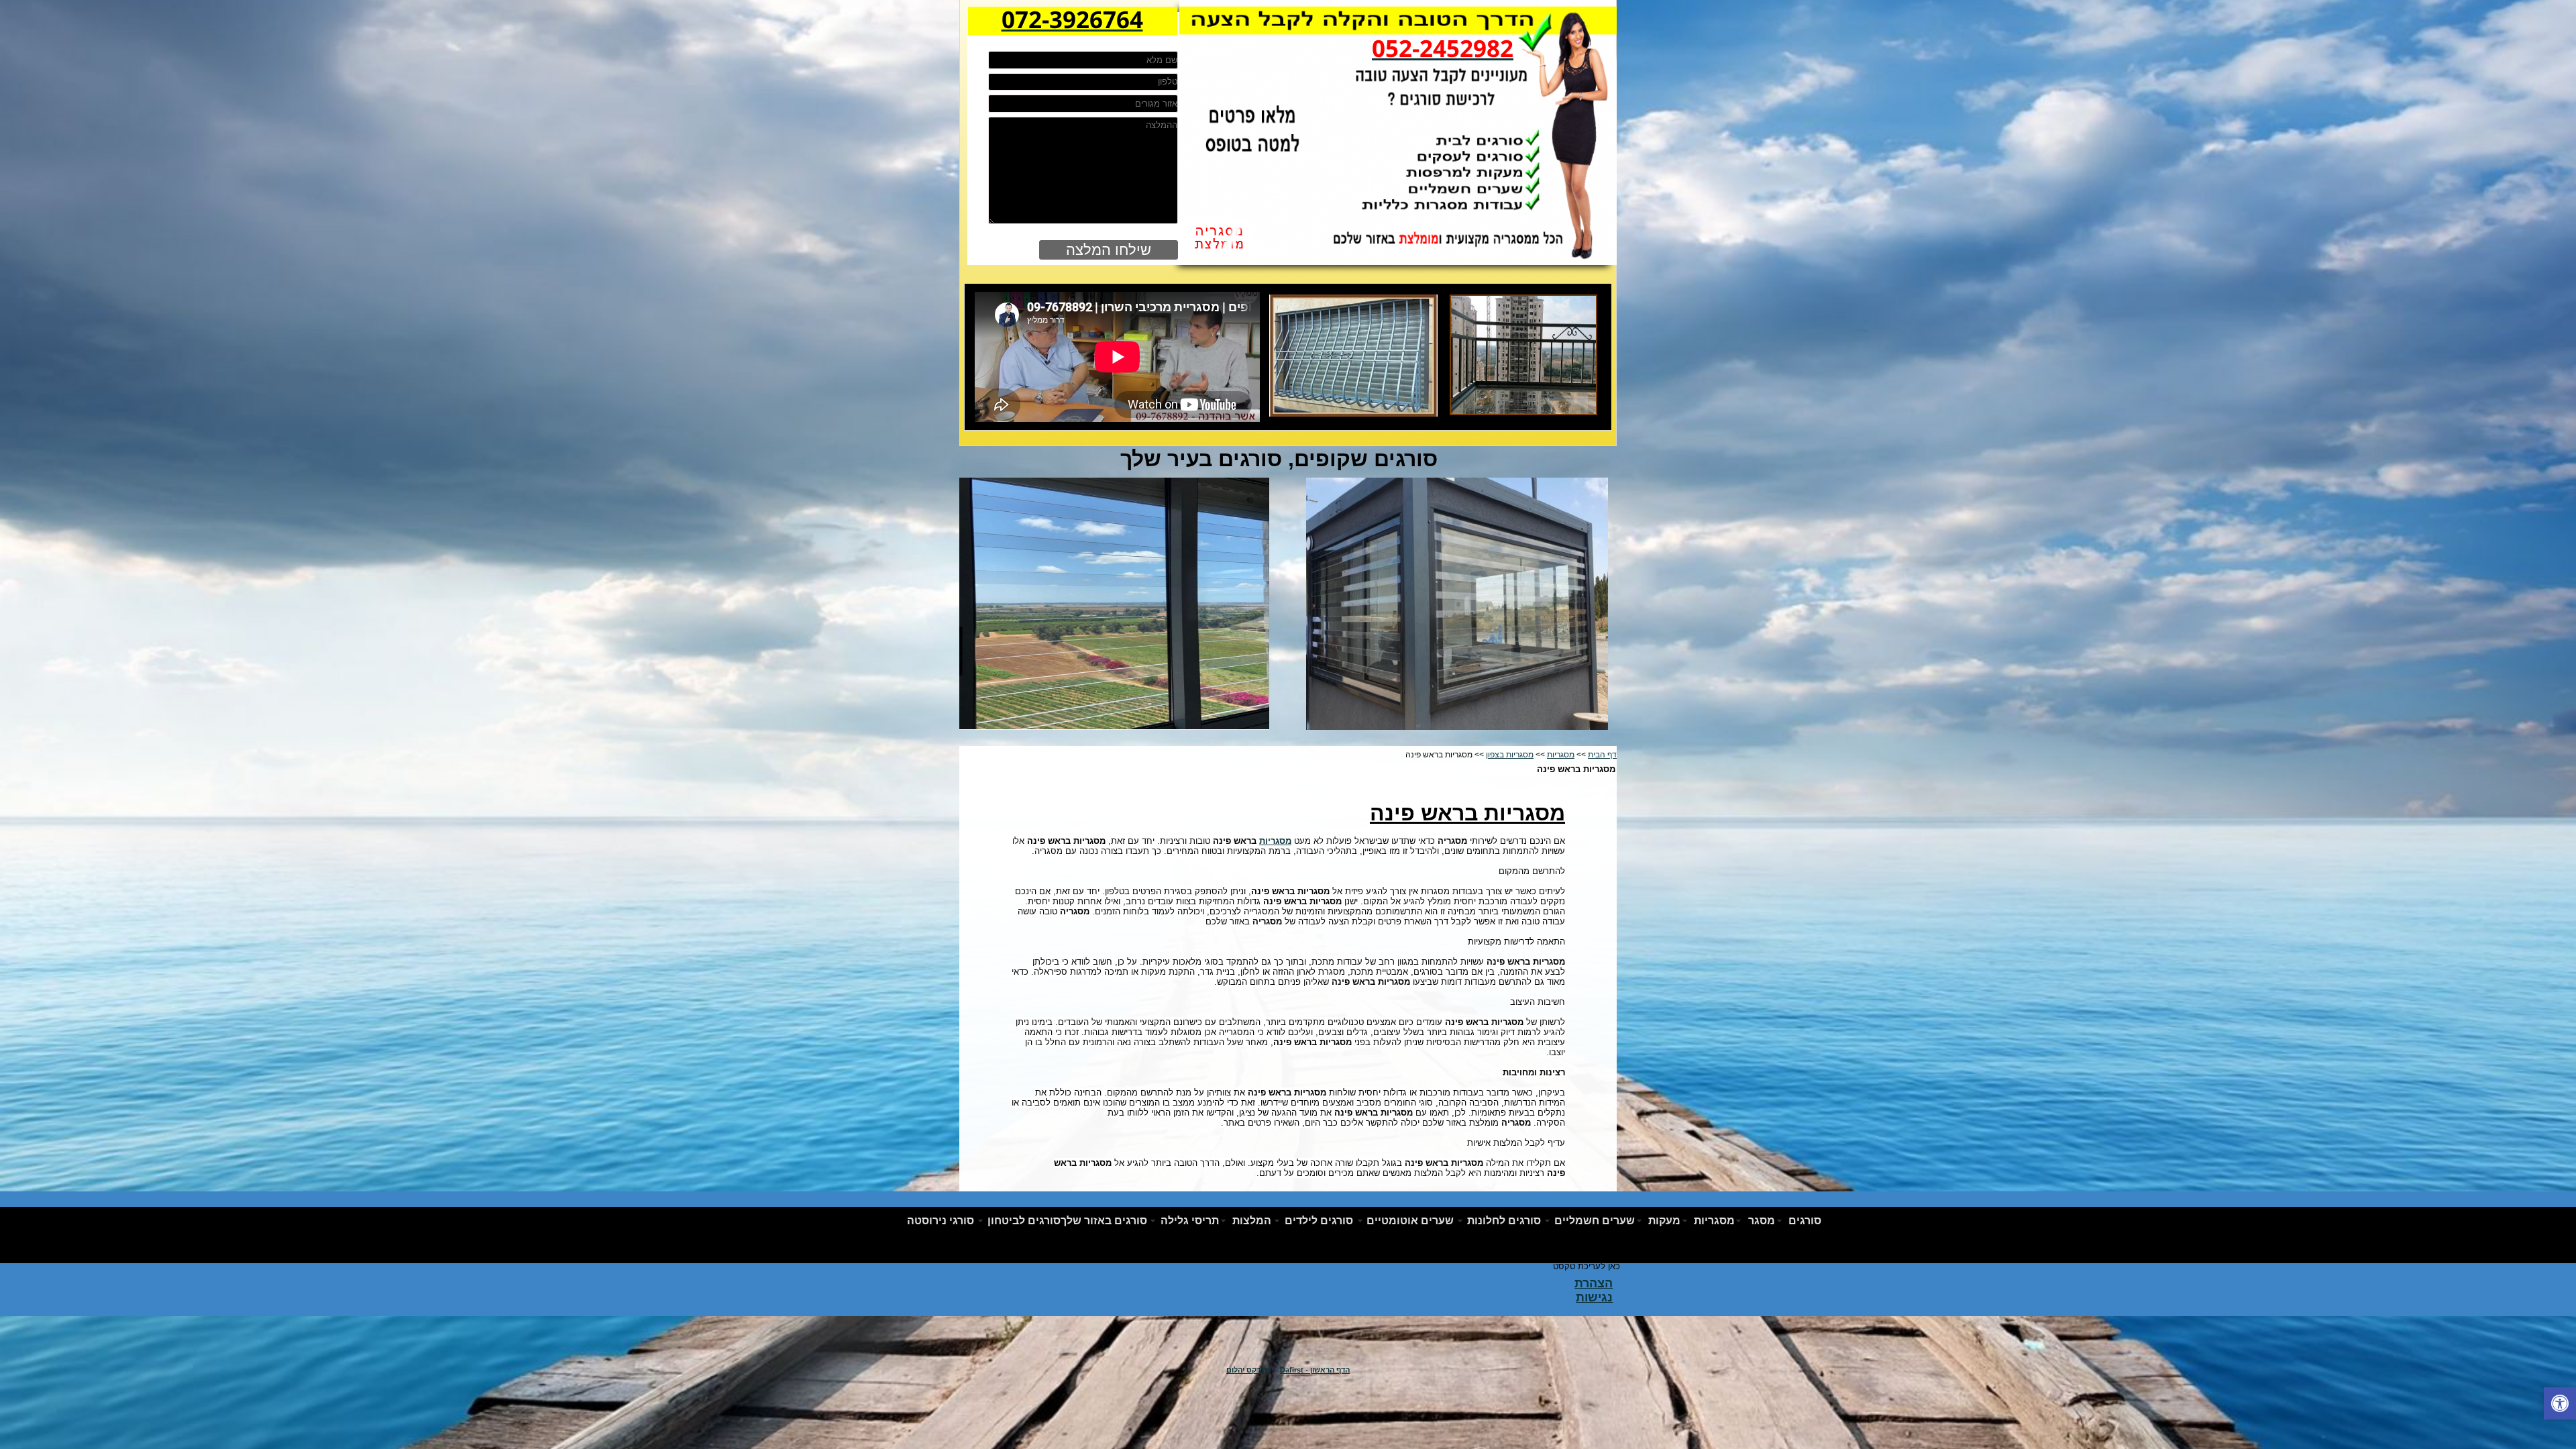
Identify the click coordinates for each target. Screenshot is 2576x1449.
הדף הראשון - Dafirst (1315, 1370)
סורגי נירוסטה (941, 1221)
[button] (2560, 1405)
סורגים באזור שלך (1104, 1221)
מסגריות (1561, 755)
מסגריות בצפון (1510, 755)
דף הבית (1602, 755)
